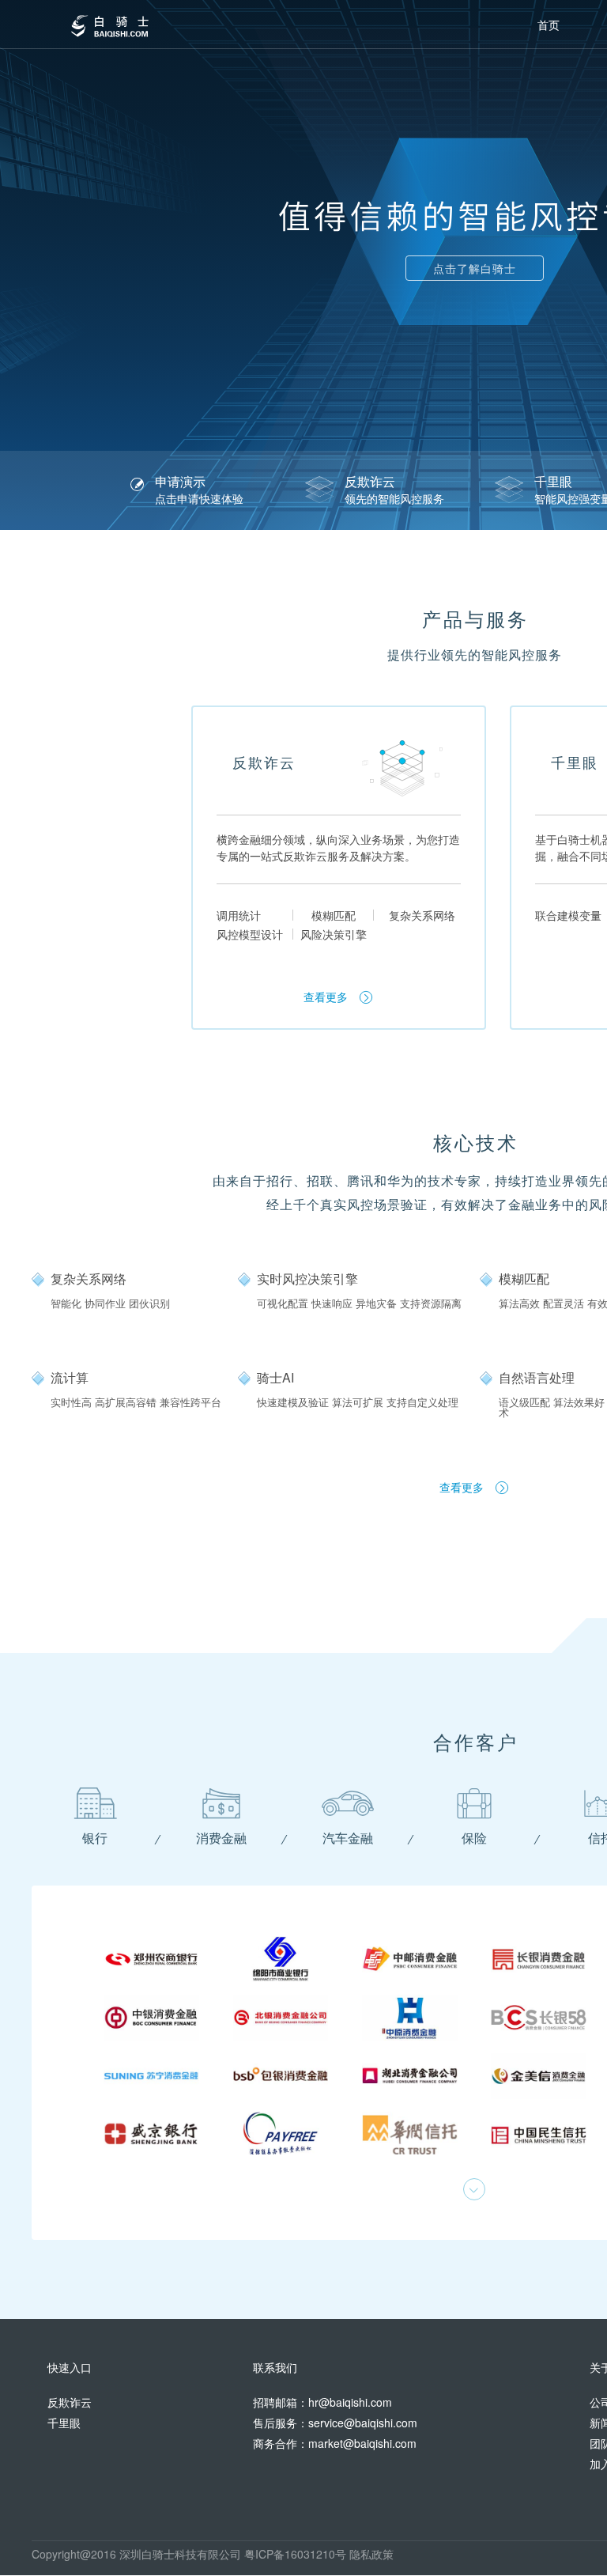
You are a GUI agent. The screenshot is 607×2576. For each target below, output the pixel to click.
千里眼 (64, 2423)
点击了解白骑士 (475, 268)
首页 (549, 25)
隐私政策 (371, 2554)
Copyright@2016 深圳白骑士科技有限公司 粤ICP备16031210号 (190, 2554)
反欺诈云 (70, 2402)
